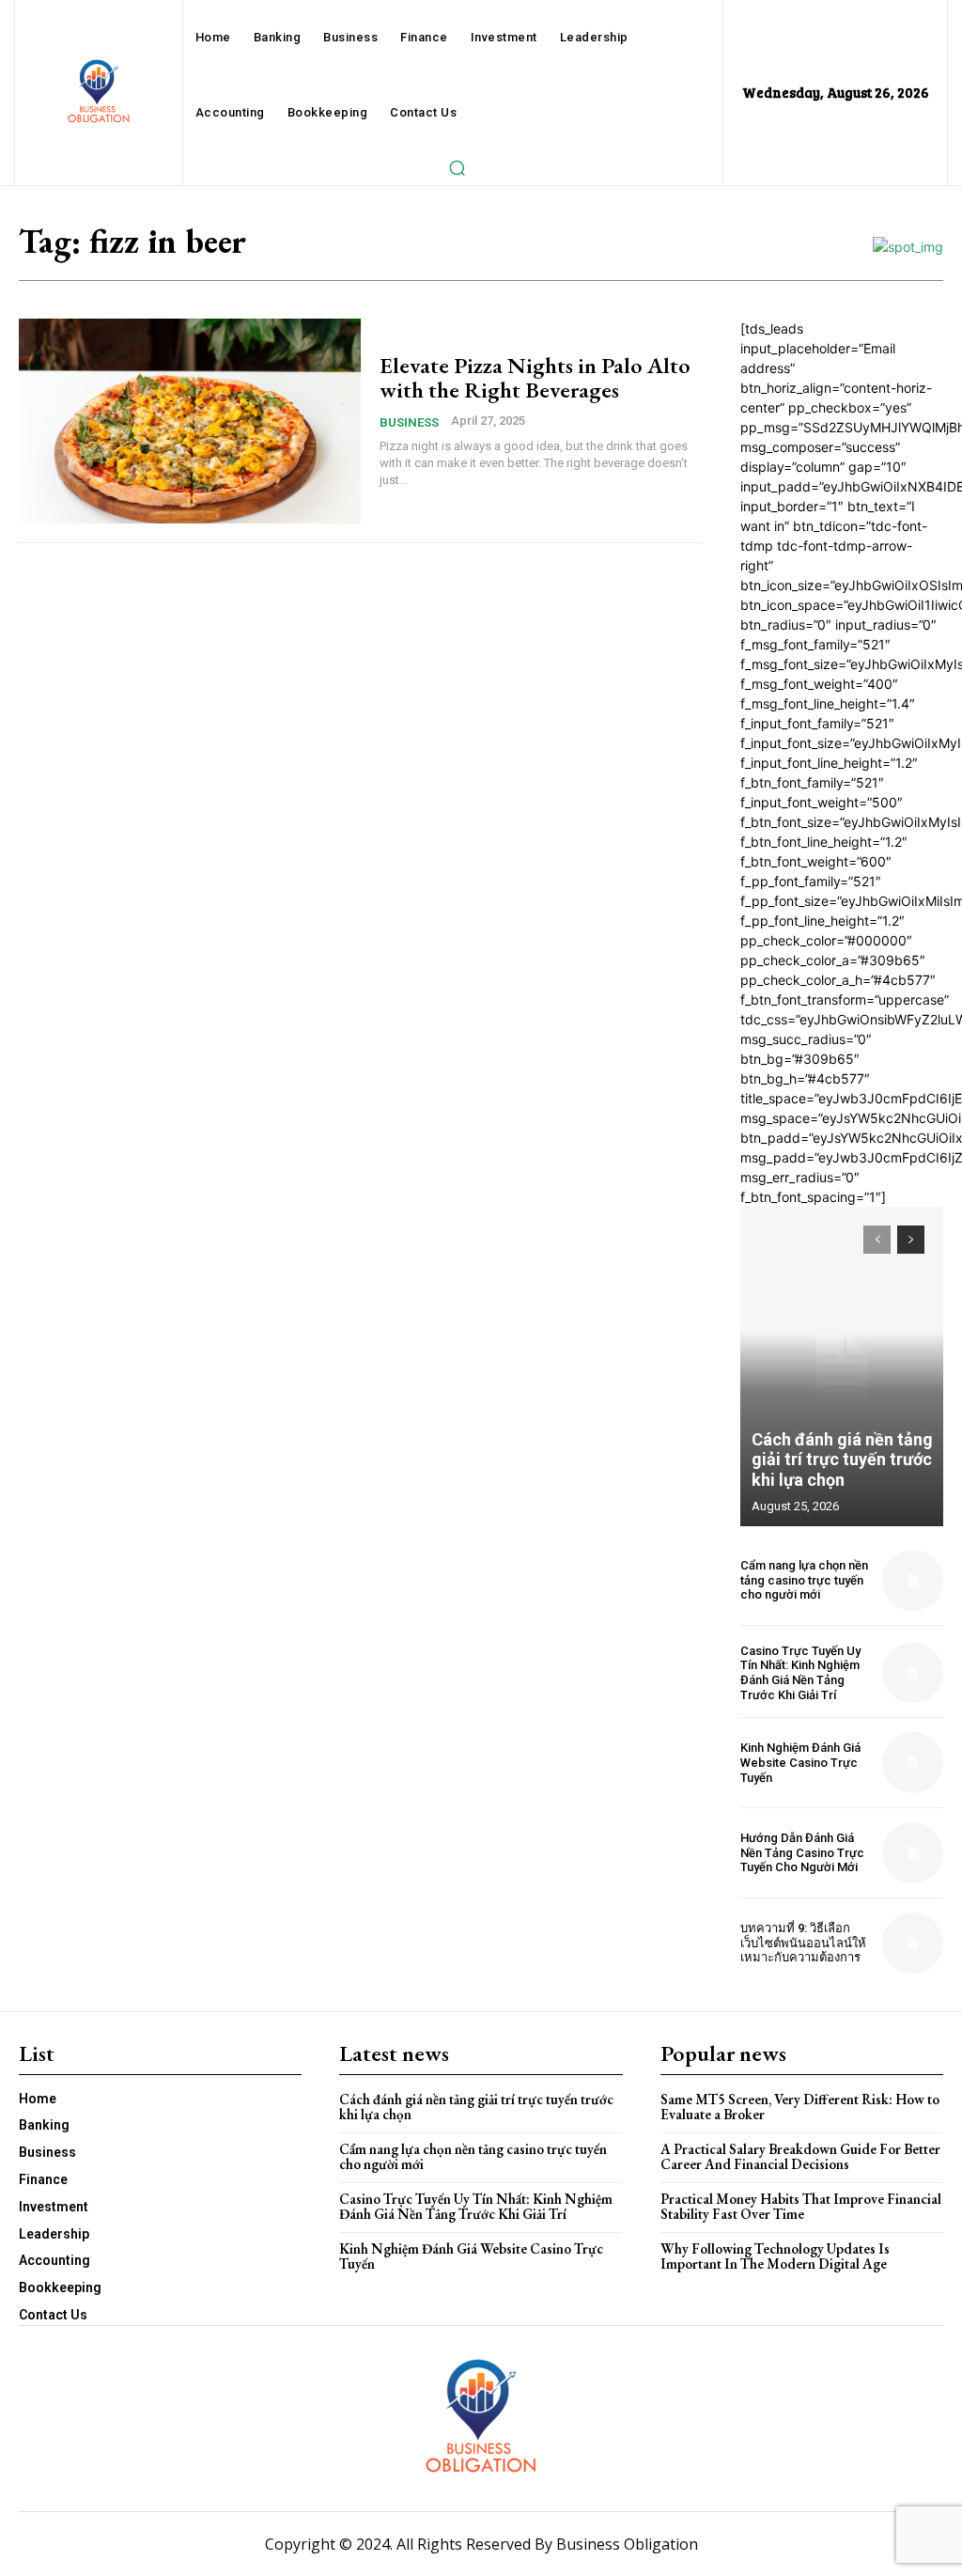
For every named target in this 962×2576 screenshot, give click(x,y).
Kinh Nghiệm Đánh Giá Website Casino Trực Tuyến (800, 1762)
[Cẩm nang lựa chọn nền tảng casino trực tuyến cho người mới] (913, 1580)
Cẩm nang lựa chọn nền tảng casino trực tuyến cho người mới (804, 1580)
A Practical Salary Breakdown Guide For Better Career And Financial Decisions (800, 2157)
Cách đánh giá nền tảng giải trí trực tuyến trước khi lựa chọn (842, 1460)
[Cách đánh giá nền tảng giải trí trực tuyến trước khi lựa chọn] (842, 1366)
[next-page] (911, 1240)
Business (409, 422)
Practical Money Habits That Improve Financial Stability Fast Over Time (801, 2207)
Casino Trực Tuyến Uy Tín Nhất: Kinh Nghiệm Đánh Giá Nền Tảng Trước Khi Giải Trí (800, 1673)
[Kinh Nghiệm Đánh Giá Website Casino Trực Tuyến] (913, 1763)
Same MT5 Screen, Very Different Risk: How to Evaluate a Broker (800, 2107)
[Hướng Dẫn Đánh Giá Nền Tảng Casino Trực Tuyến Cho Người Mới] (913, 1853)
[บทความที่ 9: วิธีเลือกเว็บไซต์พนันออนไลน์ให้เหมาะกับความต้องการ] (913, 1943)
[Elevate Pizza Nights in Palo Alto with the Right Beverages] (190, 421)
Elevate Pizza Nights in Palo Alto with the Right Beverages (535, 377)
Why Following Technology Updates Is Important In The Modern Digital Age (775, 2256)
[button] (457, 167)
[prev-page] (877, 1240)
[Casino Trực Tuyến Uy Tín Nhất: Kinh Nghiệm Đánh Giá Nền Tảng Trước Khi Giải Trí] (913, 1673)
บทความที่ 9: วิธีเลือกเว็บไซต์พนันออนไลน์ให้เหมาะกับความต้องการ (803, 1943)
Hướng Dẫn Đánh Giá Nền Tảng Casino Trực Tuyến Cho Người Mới (802, 1852)
